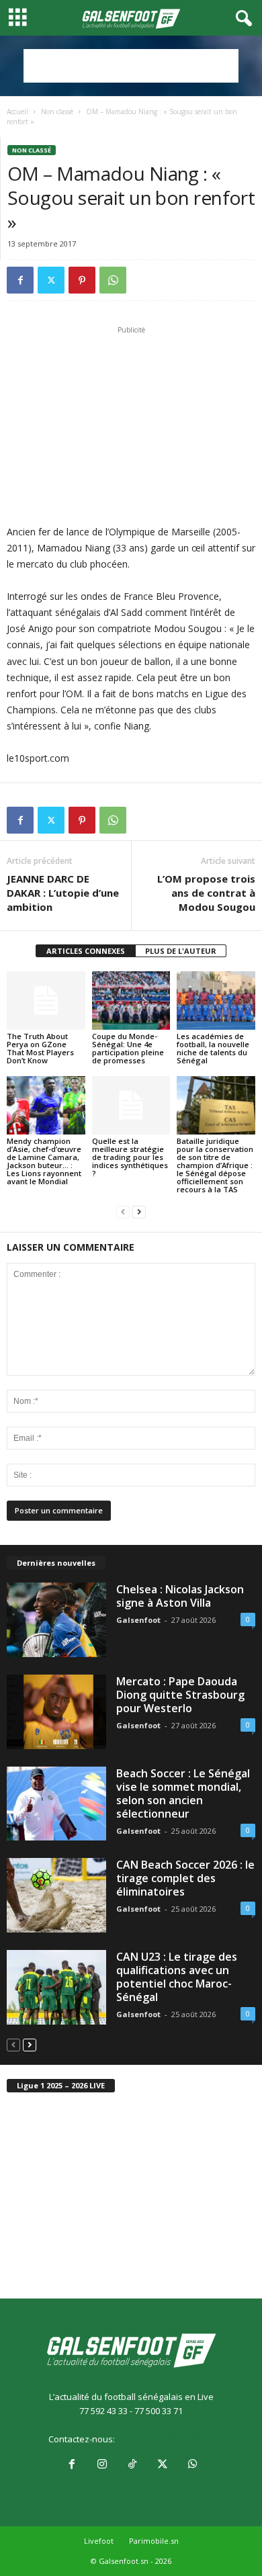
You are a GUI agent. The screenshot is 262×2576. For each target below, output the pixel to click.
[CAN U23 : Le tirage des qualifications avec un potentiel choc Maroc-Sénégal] (56, 1987)
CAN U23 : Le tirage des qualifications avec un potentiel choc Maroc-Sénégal (177, 1977)
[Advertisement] (131, 66)
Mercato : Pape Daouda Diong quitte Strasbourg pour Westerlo (180, 1695)
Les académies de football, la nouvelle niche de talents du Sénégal (213, 1048)
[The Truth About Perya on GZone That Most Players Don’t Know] (46, 1001)
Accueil (17, 112)
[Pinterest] (82, 280)
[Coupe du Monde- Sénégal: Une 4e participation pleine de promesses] (131, 1001)
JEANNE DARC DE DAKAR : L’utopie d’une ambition (63, 893)
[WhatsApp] (113, 280)
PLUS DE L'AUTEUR (181, 951)
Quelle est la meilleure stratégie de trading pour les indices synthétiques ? (130, 1157)
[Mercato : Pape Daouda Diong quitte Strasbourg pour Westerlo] (56, 1712)
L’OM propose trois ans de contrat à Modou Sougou (206, 893)
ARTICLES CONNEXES (86, 951)
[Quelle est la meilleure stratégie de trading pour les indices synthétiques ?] (131, 1105)
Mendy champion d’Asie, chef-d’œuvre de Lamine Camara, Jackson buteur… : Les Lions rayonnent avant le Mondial (44, 1161)
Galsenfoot (138, 1620)
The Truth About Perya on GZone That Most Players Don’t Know (40, 1048)
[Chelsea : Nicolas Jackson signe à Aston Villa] (56, 1620)
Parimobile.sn (154, 2541)
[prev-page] (123, 1212)
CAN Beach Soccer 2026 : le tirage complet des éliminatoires (185, 1878)
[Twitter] (51, 280)
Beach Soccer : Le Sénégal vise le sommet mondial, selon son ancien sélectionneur (183, 1793)
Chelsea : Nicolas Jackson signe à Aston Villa (180, 1596)
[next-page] (139, 1212)
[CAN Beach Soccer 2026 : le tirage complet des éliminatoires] (56, 1895)
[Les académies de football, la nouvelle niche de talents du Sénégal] (216, 1001)
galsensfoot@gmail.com (166, 2439)
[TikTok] (132, 2465)
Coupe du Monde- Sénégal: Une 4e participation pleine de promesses (128, 1048)
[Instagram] (102, 2465)
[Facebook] (20, 280)
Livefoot (99, 2541)
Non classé (57, 112)
